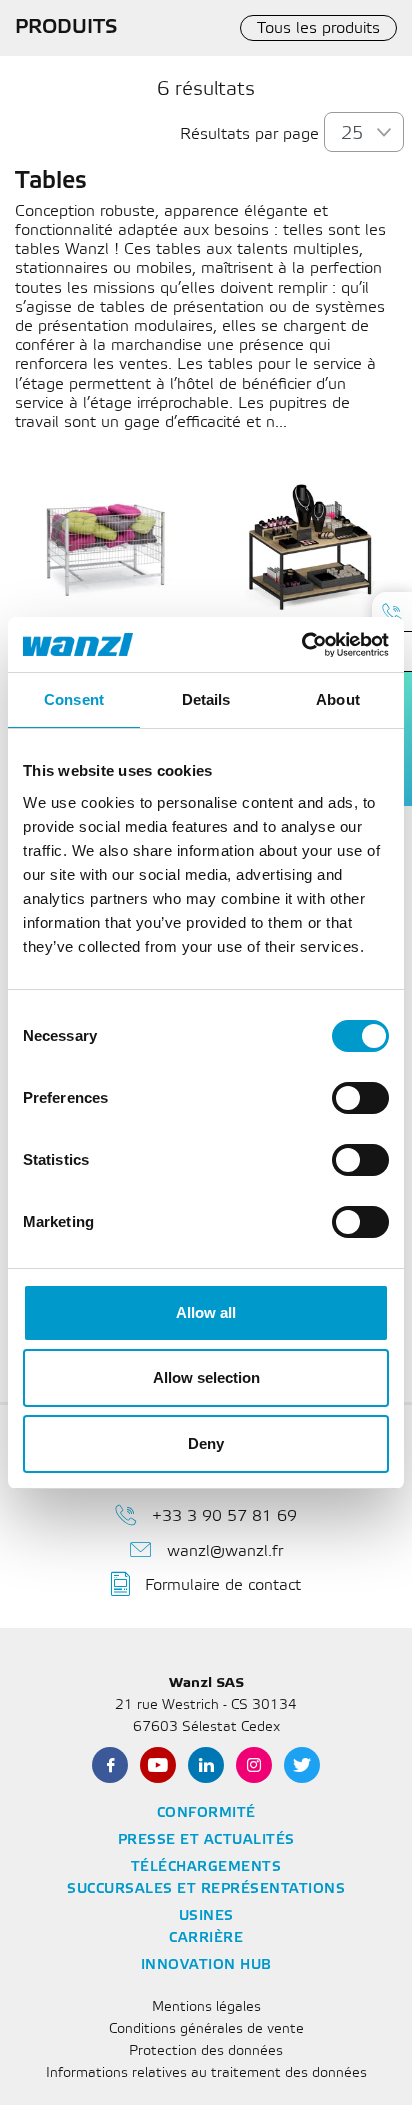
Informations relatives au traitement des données (206, 2073)
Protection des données (206, 2051)
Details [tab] (206, 699)
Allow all (206, 1312)
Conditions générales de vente (206, 2029)
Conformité (206, 1813)
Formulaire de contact (223, 1585)
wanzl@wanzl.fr (225, 1551)
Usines (206, 1916)
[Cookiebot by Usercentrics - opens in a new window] (301, 645)
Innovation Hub (206, 1965)
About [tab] (338, 699)
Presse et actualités (206, 1840)
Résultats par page (249, 134)
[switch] (360, 1098)
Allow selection (206, 1377)
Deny (206, 1443)
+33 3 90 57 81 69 (224, 1516)
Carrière (206, 1938)
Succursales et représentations (206, 1889)
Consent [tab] (74, 699)
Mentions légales (206, 2007)
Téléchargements (206, 1867)
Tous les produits (318, 28)
